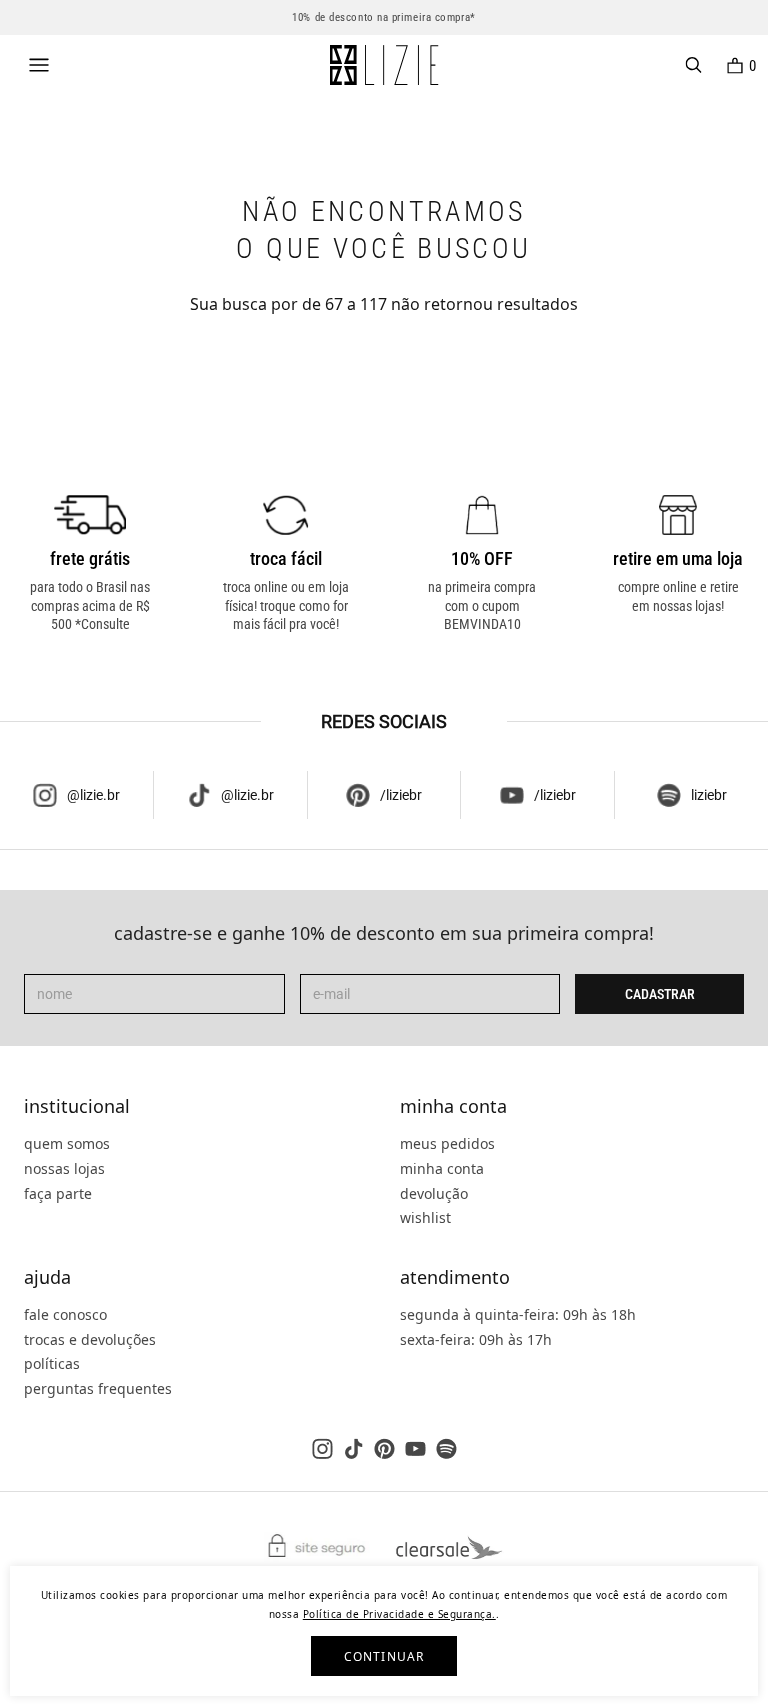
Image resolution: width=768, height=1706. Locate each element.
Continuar (384, 1656)
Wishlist (425, 1217)
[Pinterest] (384, 1448)
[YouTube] (415, 1448)
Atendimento (455, 1278)
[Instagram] (322, 1448)
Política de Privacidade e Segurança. (399, 1614)
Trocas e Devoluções (90, 1339)
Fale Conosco (65, 1314)
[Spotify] (446, 1448)
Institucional (77, 1107)
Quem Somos (67, 1143)
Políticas (52, 1363)
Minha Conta (453, 1107)
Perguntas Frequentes (98, 1388)
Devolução (434, 1193)
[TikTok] (353, 1448)
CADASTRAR (660, 994)
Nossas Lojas (64, 1168)
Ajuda (47, 1278)
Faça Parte (58, 1193)
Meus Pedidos (447, 1143)
